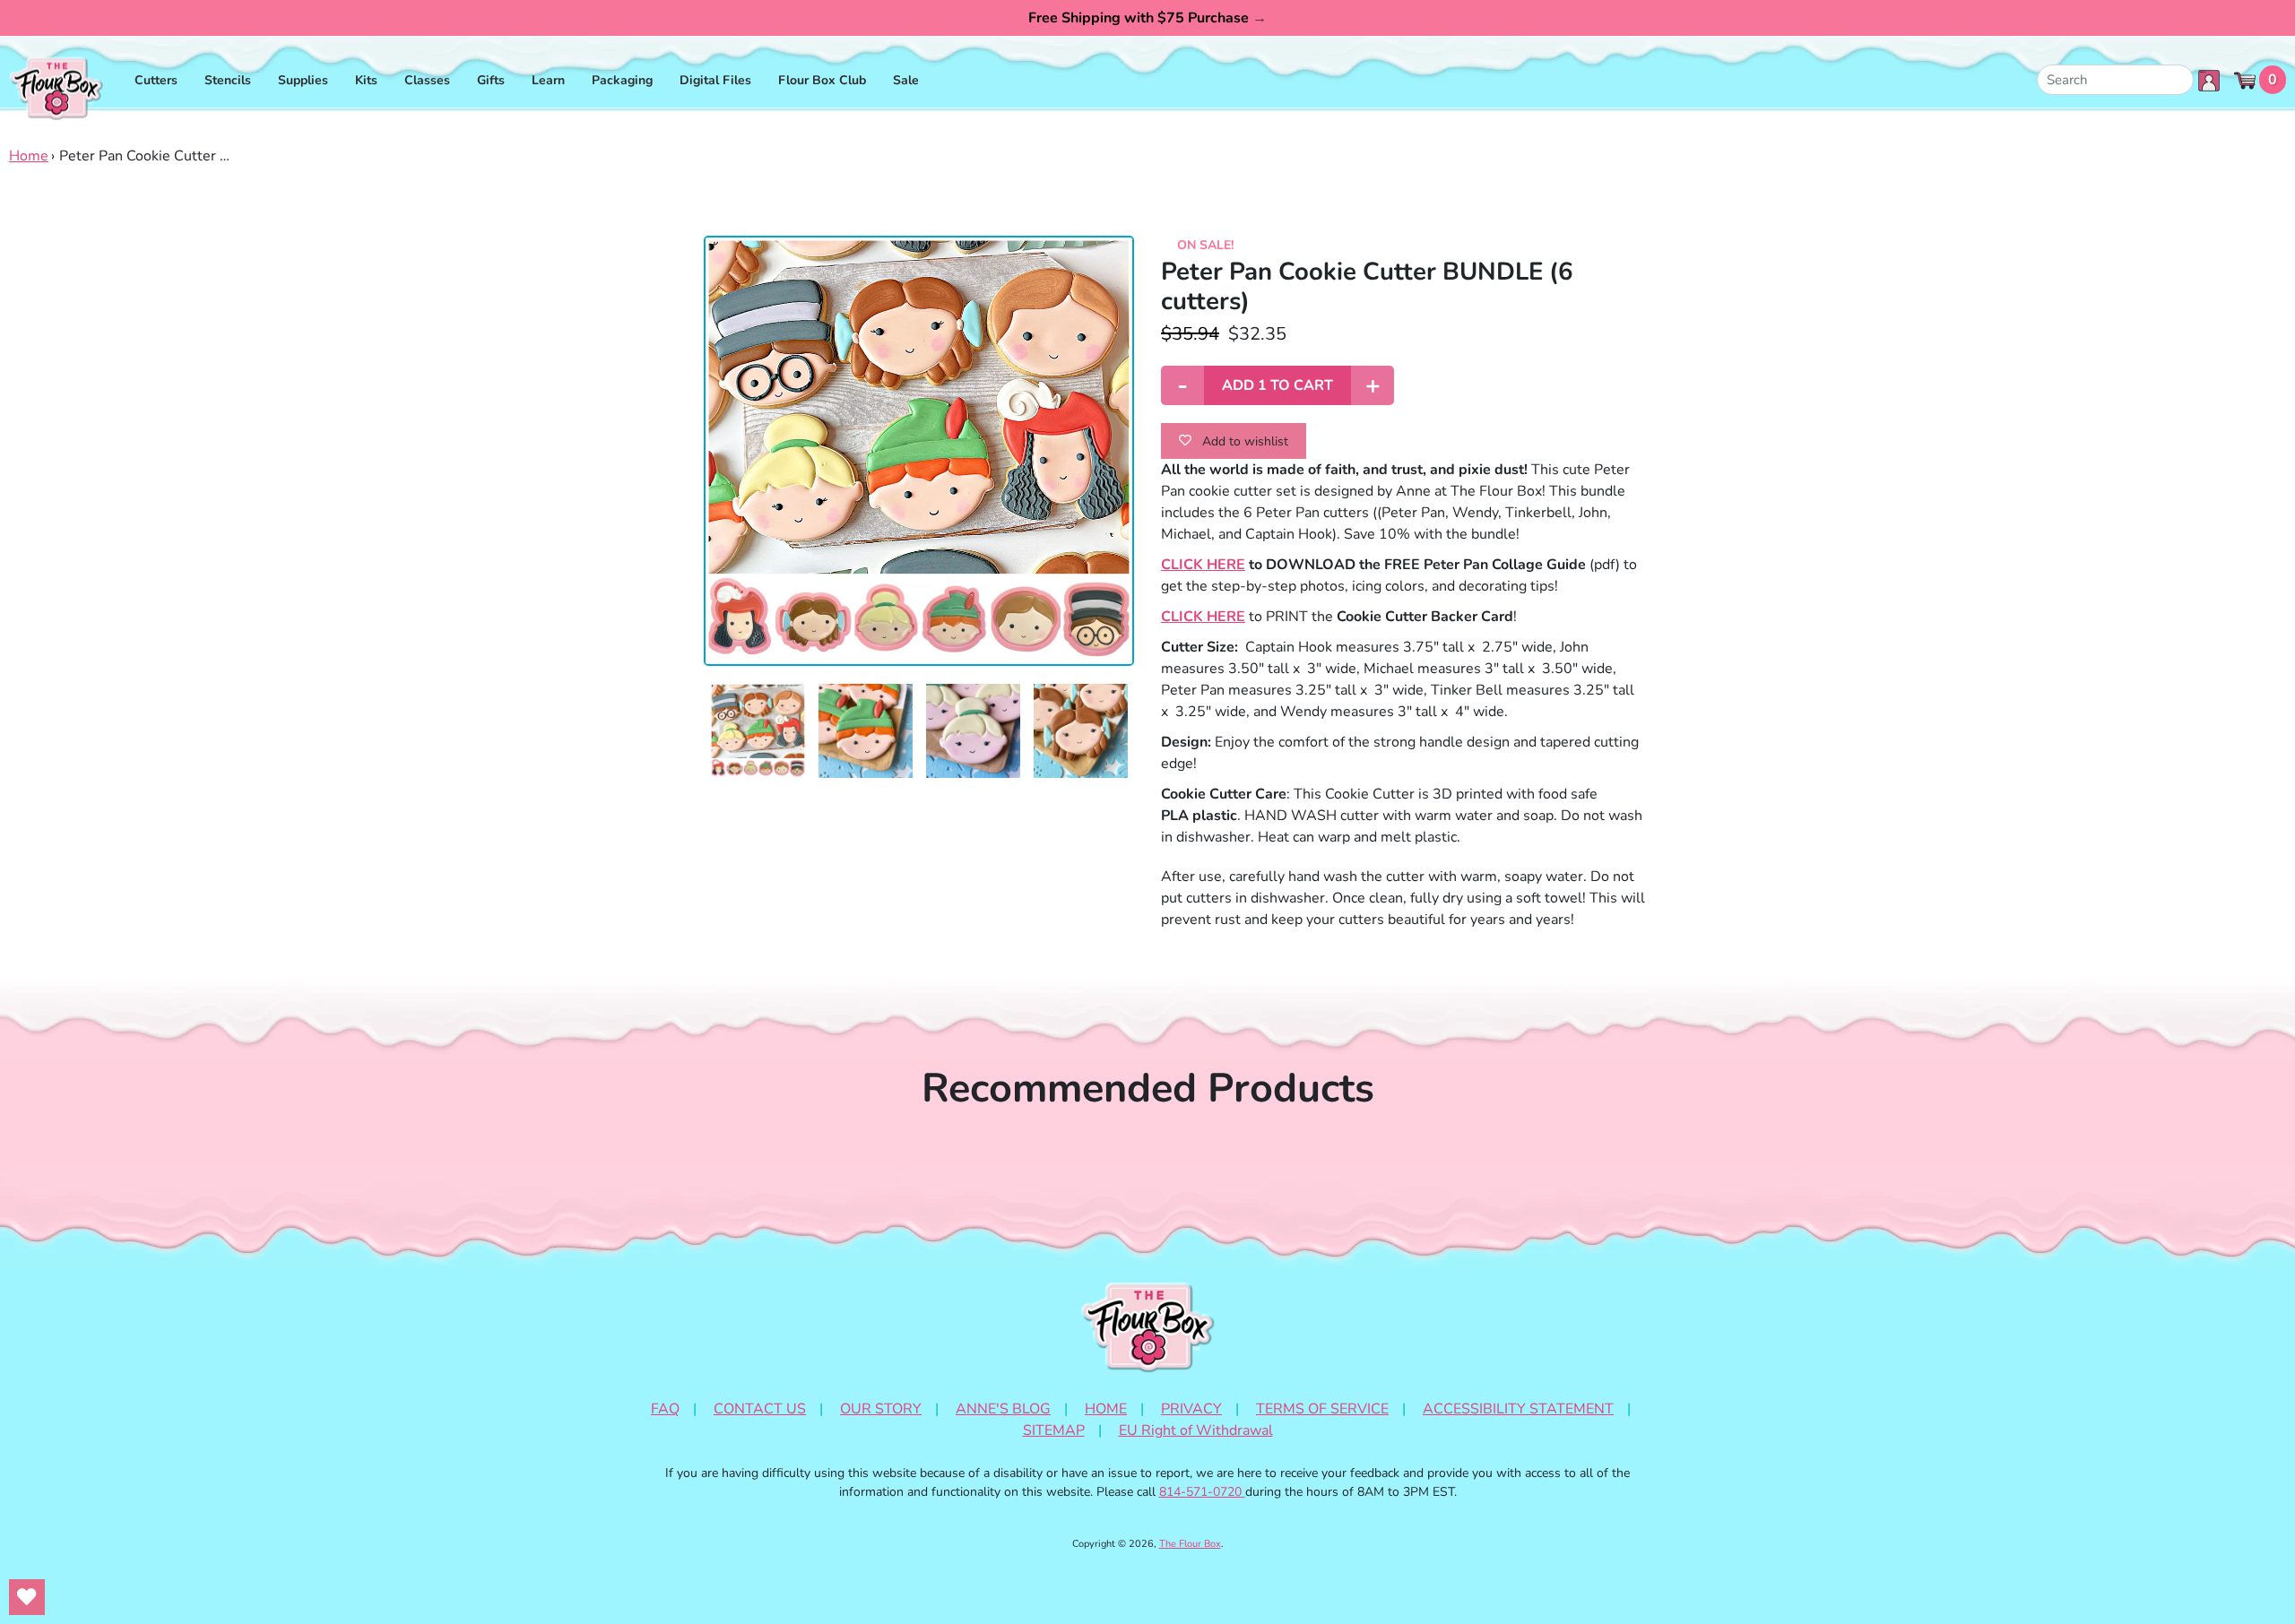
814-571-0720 (1202, 1492)
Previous (690, 731)
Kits (366, 80)
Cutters (156, 80)
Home (29, 156)
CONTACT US (760, 1409)
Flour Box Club (822, 80)
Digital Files (715, 80)
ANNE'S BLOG (1003, 1409)
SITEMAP (1054, 1430)
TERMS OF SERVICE (1322, 1409)
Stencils (228, 80)
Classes (427, 80)
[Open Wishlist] (27, 1597)
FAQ (665, 1409)
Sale (906, 80)
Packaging (622, 80)
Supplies (303, 80)
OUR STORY (881, 1409)
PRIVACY (1191, 1409)
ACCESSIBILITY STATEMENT (1518, 1409)
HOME (1106, 1409)
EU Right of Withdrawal (1196, 1430)
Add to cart (1277, 385)
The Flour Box (1190, 1544)
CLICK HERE (1203, 565)
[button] (758, 731)
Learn (548, 80)
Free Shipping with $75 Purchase (1147, 18)
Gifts (491, 80)
